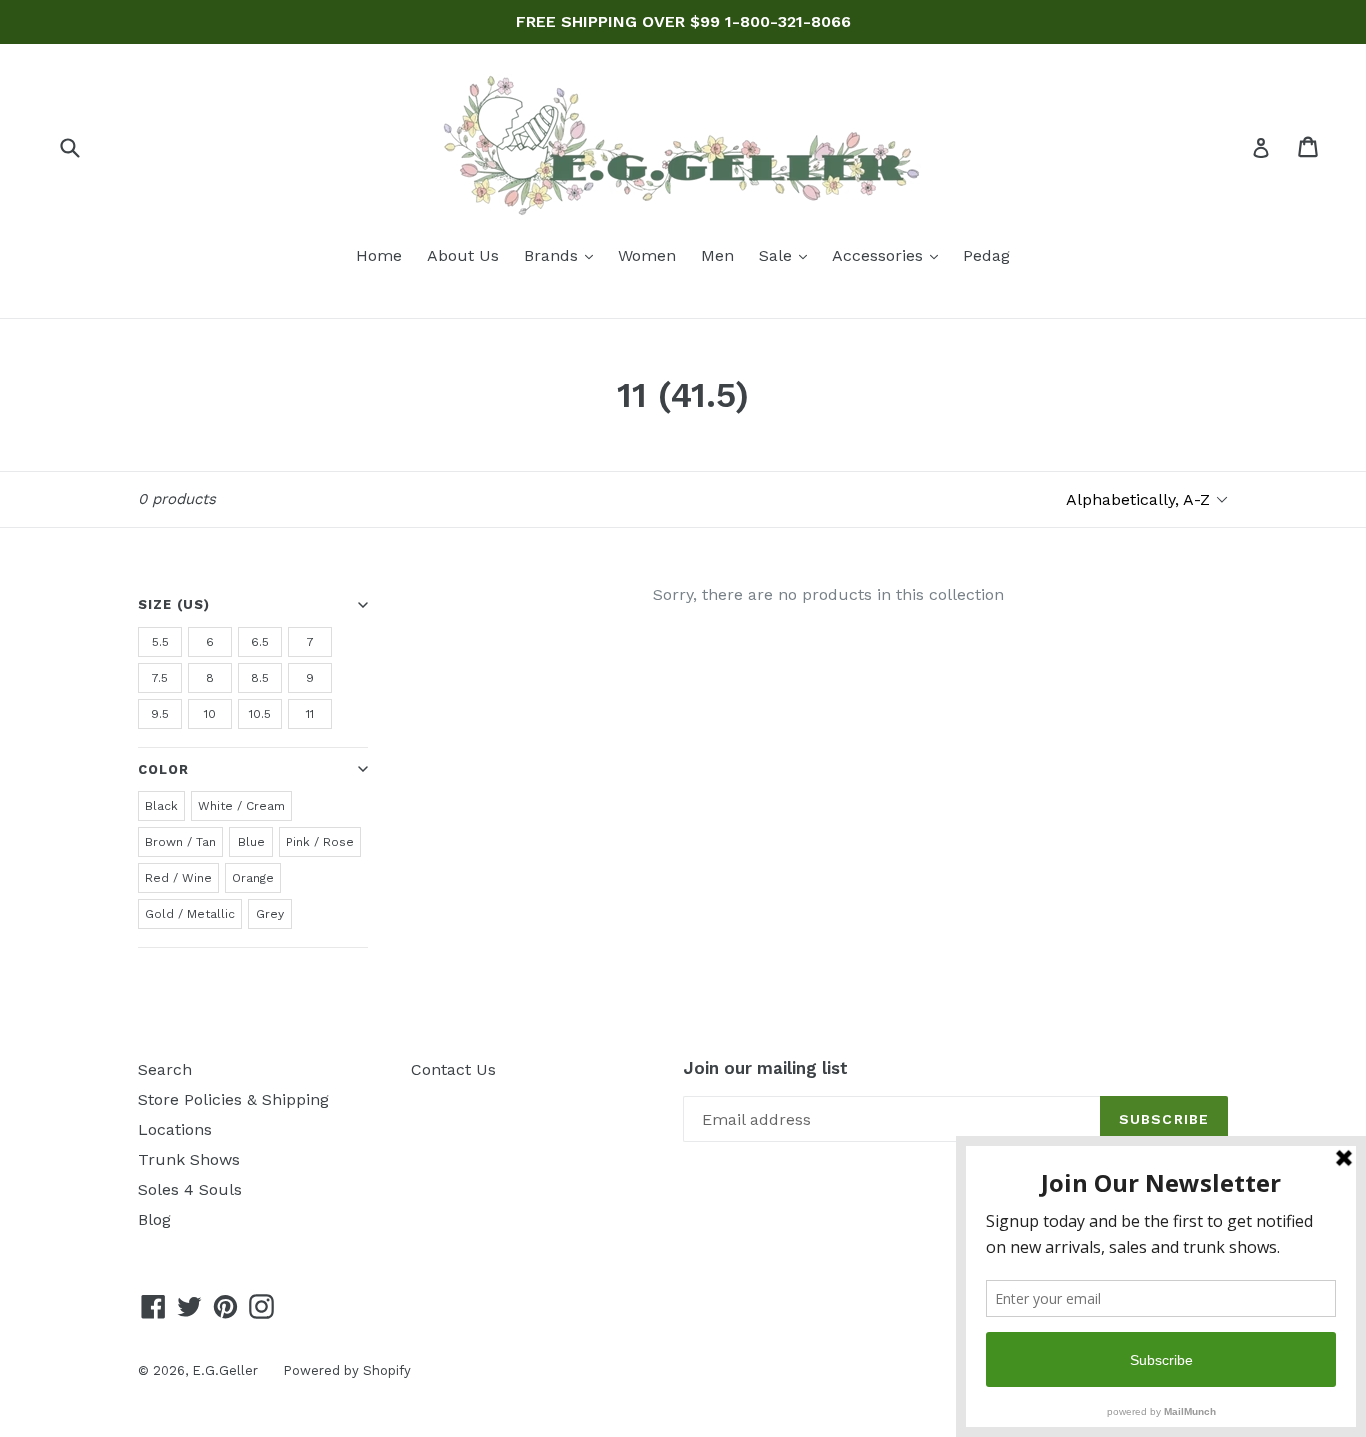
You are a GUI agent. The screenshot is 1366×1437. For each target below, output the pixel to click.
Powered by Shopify (347, 1370)
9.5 (160, 714)
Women (647, 255)
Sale (788, 255)
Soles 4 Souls (190, 1189)
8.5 (260, 678)
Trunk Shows (189, 1159)
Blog (154, 1219)
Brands (563, 255)
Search (165, 1069)
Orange (253, 878)
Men (717, 255)
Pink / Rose (320, 842)
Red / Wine (178, 878)
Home (379, 255)
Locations (175, 1129)
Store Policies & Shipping (233, 1099)
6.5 (260, 642)
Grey (270, 914)
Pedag (986, 255)
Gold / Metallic (190, 914)
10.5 (260, 714)
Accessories (890, 255)
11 (310, 714)
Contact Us (453, 1069)
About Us (463, 255)
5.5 (160, 642)
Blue (251, 842)
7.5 (160, 678)
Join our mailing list (765, 1068)
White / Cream (241, 806)
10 (210, 714)
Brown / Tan (180, 842)
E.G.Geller (225, 1370)
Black (161, 806)
